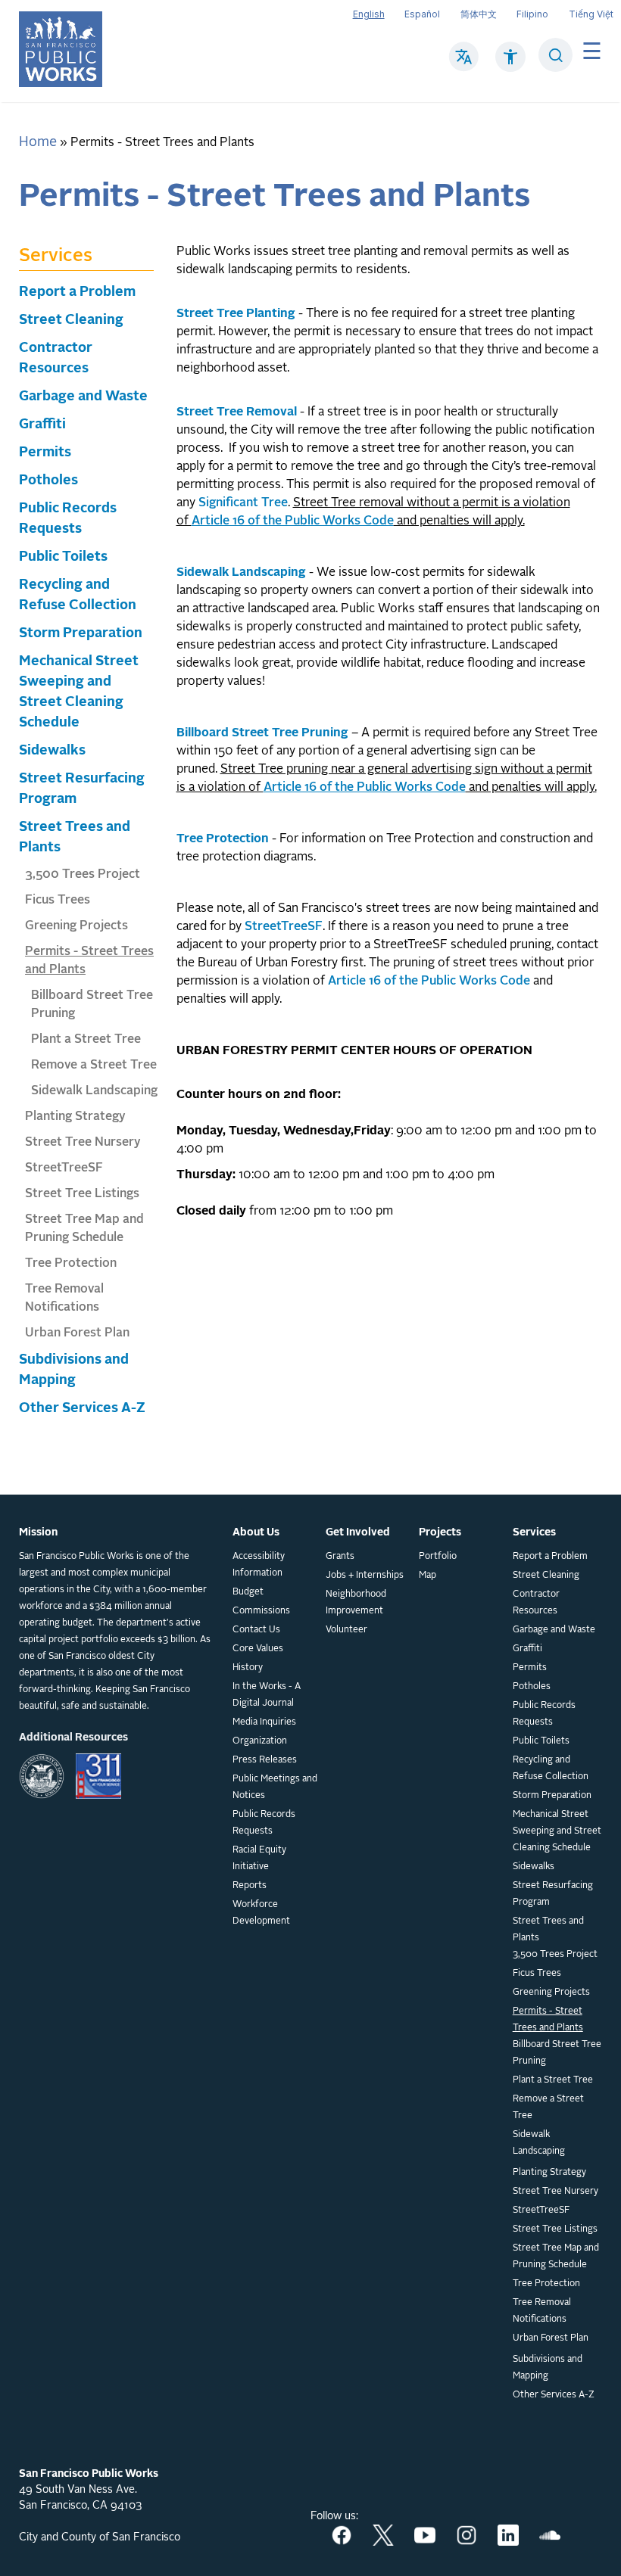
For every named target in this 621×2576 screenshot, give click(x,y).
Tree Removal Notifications (542, 2311)
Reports (250, 1886)
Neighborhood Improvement (356, 1603)
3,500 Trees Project (83, 875)
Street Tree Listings (82, 1194)
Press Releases (265, 1760)
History (248, 1668)
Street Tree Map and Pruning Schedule (556, 2257)
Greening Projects (76, 926)
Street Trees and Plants (548, 1930)
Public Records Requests (264, 1823)
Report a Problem (77, 292)
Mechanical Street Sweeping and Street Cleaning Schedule (557, 1831)
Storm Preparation (81, 633)
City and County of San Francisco (100, 2537)
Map (428, 1576)
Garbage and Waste (83, 397)
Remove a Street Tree (94, 1066)
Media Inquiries (264, 1722)
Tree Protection (71, 1264)
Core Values (258, 1649)
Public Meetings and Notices (275, 1787)
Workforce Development (261, 1913)
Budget (248, 1592)
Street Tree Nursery (83, 1143)
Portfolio (438, 1557)
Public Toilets (63, 557)
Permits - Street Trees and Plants (548, 2020)
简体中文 (479, 14)
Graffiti (42, 425)
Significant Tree (243, 503)
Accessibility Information (259, 1565)
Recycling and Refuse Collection (551, 1769)
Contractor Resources (536, 1603)
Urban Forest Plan (77, 1333)
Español (422, 14)
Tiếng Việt (591, 14)
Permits (45, 453)
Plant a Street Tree (86, 1040)
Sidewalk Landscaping (94, 1091)
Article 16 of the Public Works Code (429, 982)
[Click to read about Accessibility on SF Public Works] (510, 64)
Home (38, 142)
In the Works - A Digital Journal (267, 1695)
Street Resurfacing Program (553, 1894)
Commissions (261, 1611)
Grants (340, 1557)
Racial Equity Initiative (259, 1859)
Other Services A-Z (82, 1408)
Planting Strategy (75, 1117)
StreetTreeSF (64, 1168)
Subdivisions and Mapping (548, 2368)
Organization (260, 1741)
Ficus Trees (58, 901)
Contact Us (256, 1630)
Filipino (532, 14)
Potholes (48, 481)
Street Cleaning (71, 320)
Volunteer (346, 1630)
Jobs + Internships (365, 1576)
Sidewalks (52, 751)
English (369, 14)
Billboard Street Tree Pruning (557, 2053)
